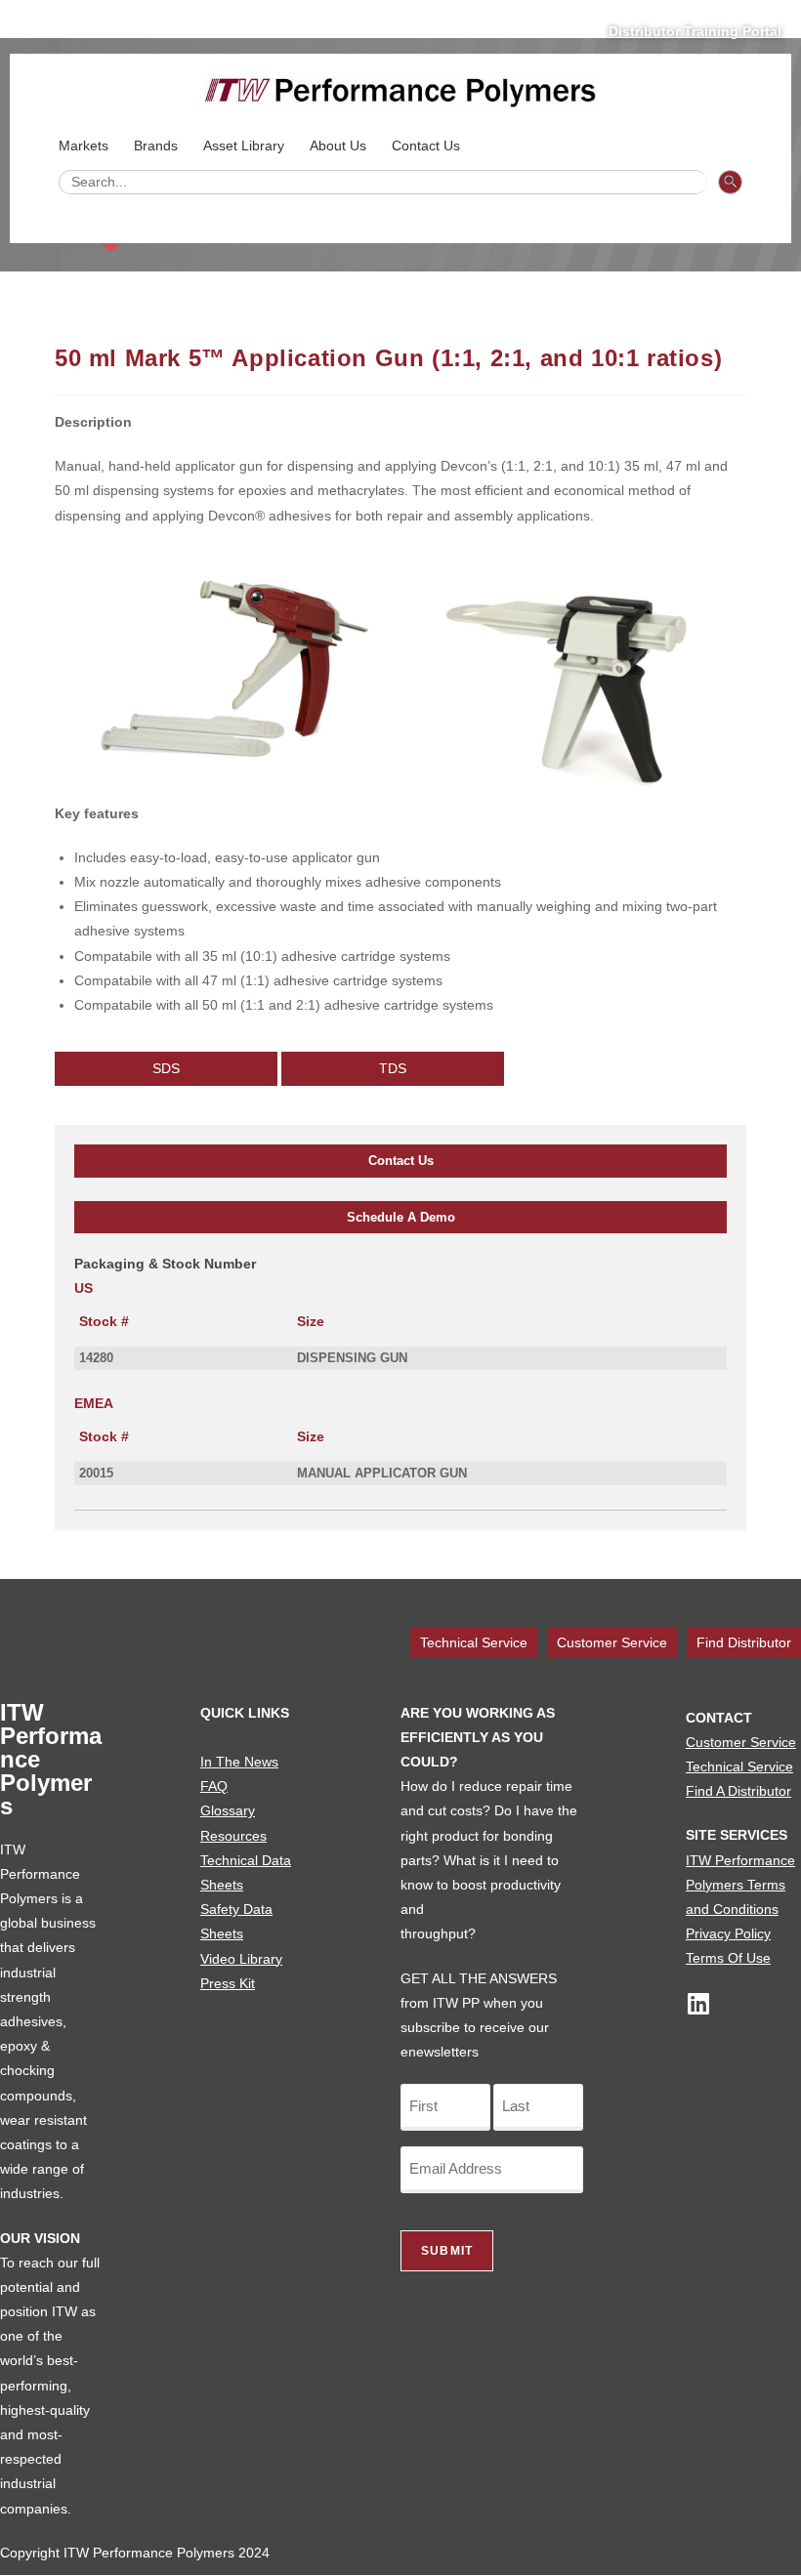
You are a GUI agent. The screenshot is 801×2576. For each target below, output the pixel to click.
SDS (166, 1068)
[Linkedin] (698, 2003)
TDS (393, 1068)
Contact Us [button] (426, 145)
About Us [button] (338, 145)
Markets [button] (84, 145)
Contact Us (401, 1161)
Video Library (241, 1959)
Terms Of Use (728, 1958)
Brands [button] (156, 145)
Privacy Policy (728, 1933)
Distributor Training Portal (695, 31)
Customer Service (612, 1642)
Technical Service (474, 1642)
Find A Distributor (738, 1791)
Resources (233, 1836)
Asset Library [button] (244, 145)
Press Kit (228, 1983)
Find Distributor (744, 1642)
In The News (239, 1762)
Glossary (228, 1810)
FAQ (214, 1786)
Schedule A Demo (401, 1217)
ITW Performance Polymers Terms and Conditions (740, 1885)
